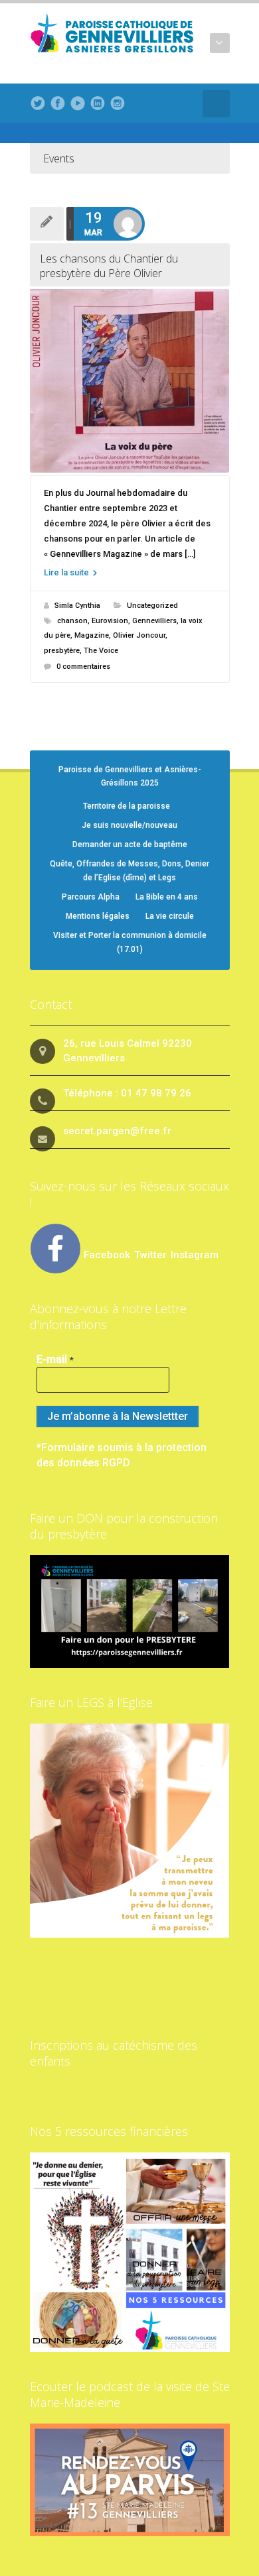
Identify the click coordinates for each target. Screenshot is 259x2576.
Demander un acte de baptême (130, 845)
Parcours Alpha (91, 897)
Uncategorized (152, 606)
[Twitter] (38, 103)
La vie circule (170, 916)
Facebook (107, 1255)
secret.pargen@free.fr (117, 1131)
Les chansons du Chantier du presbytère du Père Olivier (109, 266)
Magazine (92, 635)
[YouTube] (78, 103)
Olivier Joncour (139, 635)
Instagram (195, 1255)
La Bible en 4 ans (167, 897)
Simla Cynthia (77, 606)
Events (59, 158)
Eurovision (110, 621)
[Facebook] (58, 103)
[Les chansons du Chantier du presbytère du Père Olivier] (130, 381)
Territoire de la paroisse (127, 806)
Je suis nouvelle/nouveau (129, 825)
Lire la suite (67, 572)
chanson (72, 621)
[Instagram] (118, 103)
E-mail (55, 1359)
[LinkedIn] (98, 103)
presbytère (62, 651)
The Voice (101, 651)
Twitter (152, 1255)
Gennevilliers (154, 621)
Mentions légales (98, 916)
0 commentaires (83, 667)
